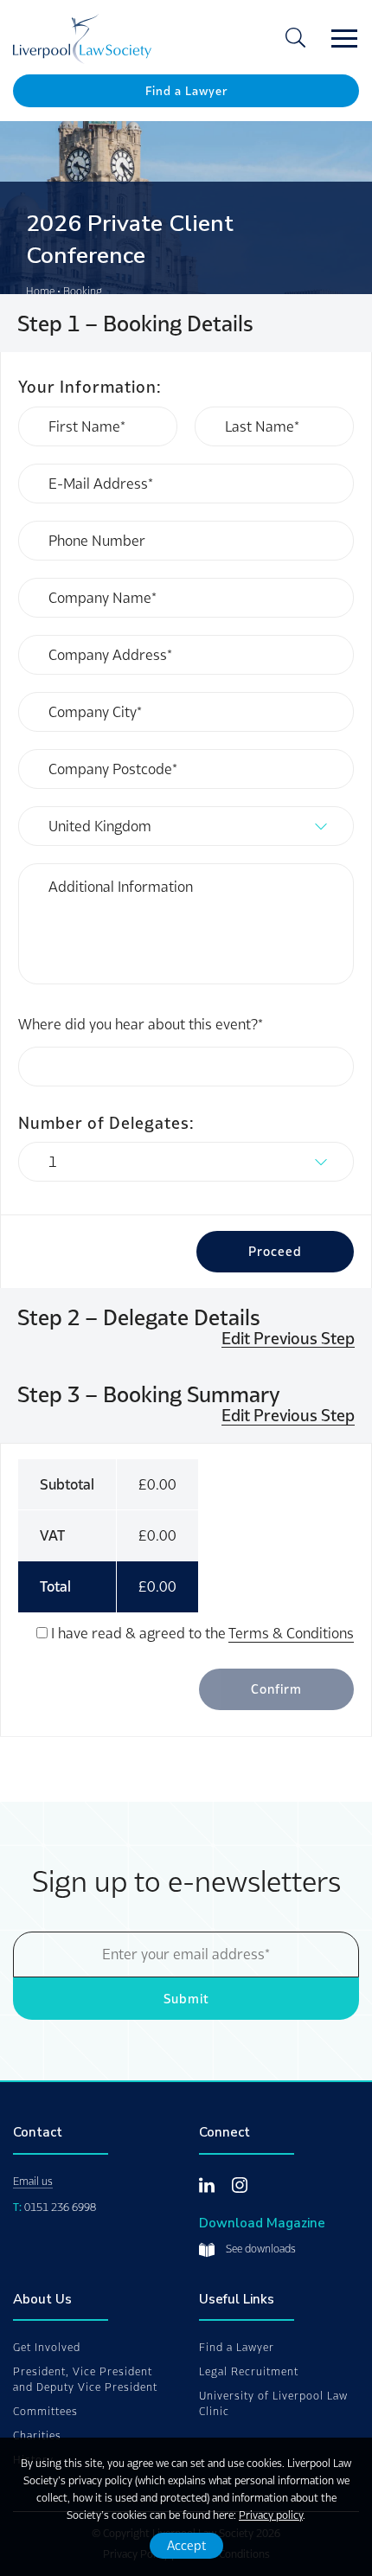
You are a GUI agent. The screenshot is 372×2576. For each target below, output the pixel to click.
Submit (186, 1999)
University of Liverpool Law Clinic (273, 2403)
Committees (45, 2411)
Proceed (275, 1251)
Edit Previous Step (288, 1339)
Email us (33, 2181)
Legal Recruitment (249, 2371)
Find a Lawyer (186, 91)
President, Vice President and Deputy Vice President (85, 2379)
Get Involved (47, 2347)
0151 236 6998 (60, 2207)
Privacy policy (271, 2515)
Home (40, 291)
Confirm (276, 1689)
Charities (37, 2435)
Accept (186, 2545)
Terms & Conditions (291, 1633)
